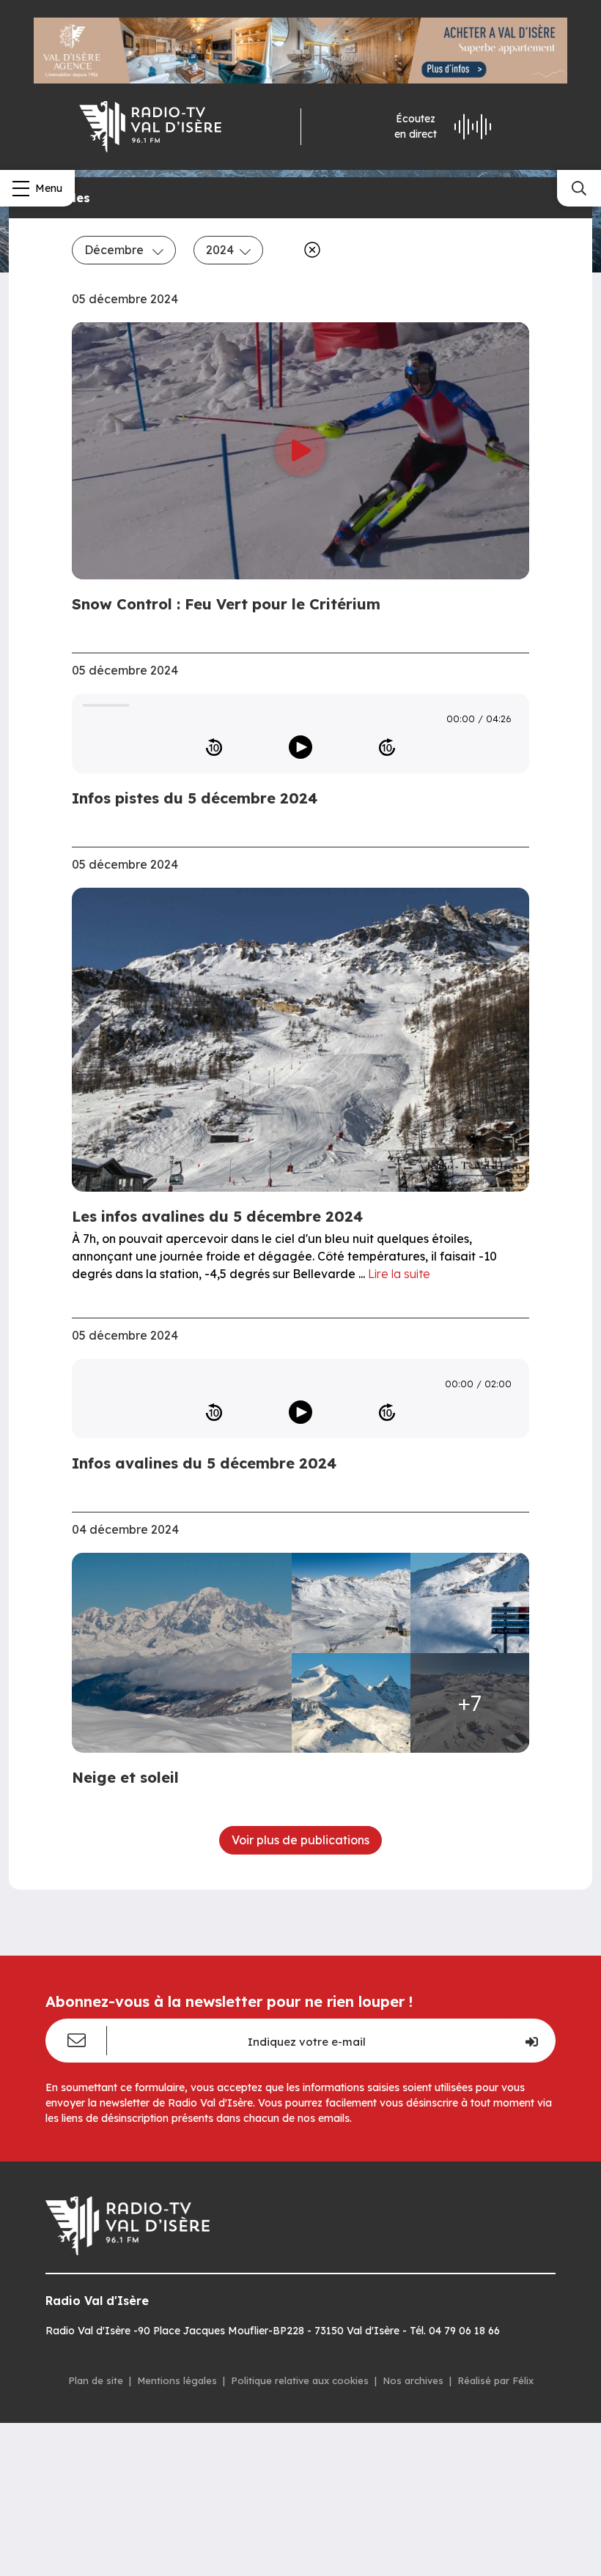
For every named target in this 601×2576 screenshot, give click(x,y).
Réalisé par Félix (495, 2380)
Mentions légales (177, 2380)
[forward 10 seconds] (387, 747)
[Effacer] (309, 250)
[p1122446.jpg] (470, 1603)
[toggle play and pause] (300, 747)
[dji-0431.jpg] (351, 1603)
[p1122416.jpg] (186, 1653)
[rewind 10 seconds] (214, 747)
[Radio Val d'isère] (150, 127)
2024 (220, 250)
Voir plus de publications (300, 1840)
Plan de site (96, 2380)
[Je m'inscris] (531, 2041)
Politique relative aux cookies (300, 2380)
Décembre (115, 250)
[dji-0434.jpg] (351, 1703)
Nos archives (413, 2380)
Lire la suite (399, 1274)
